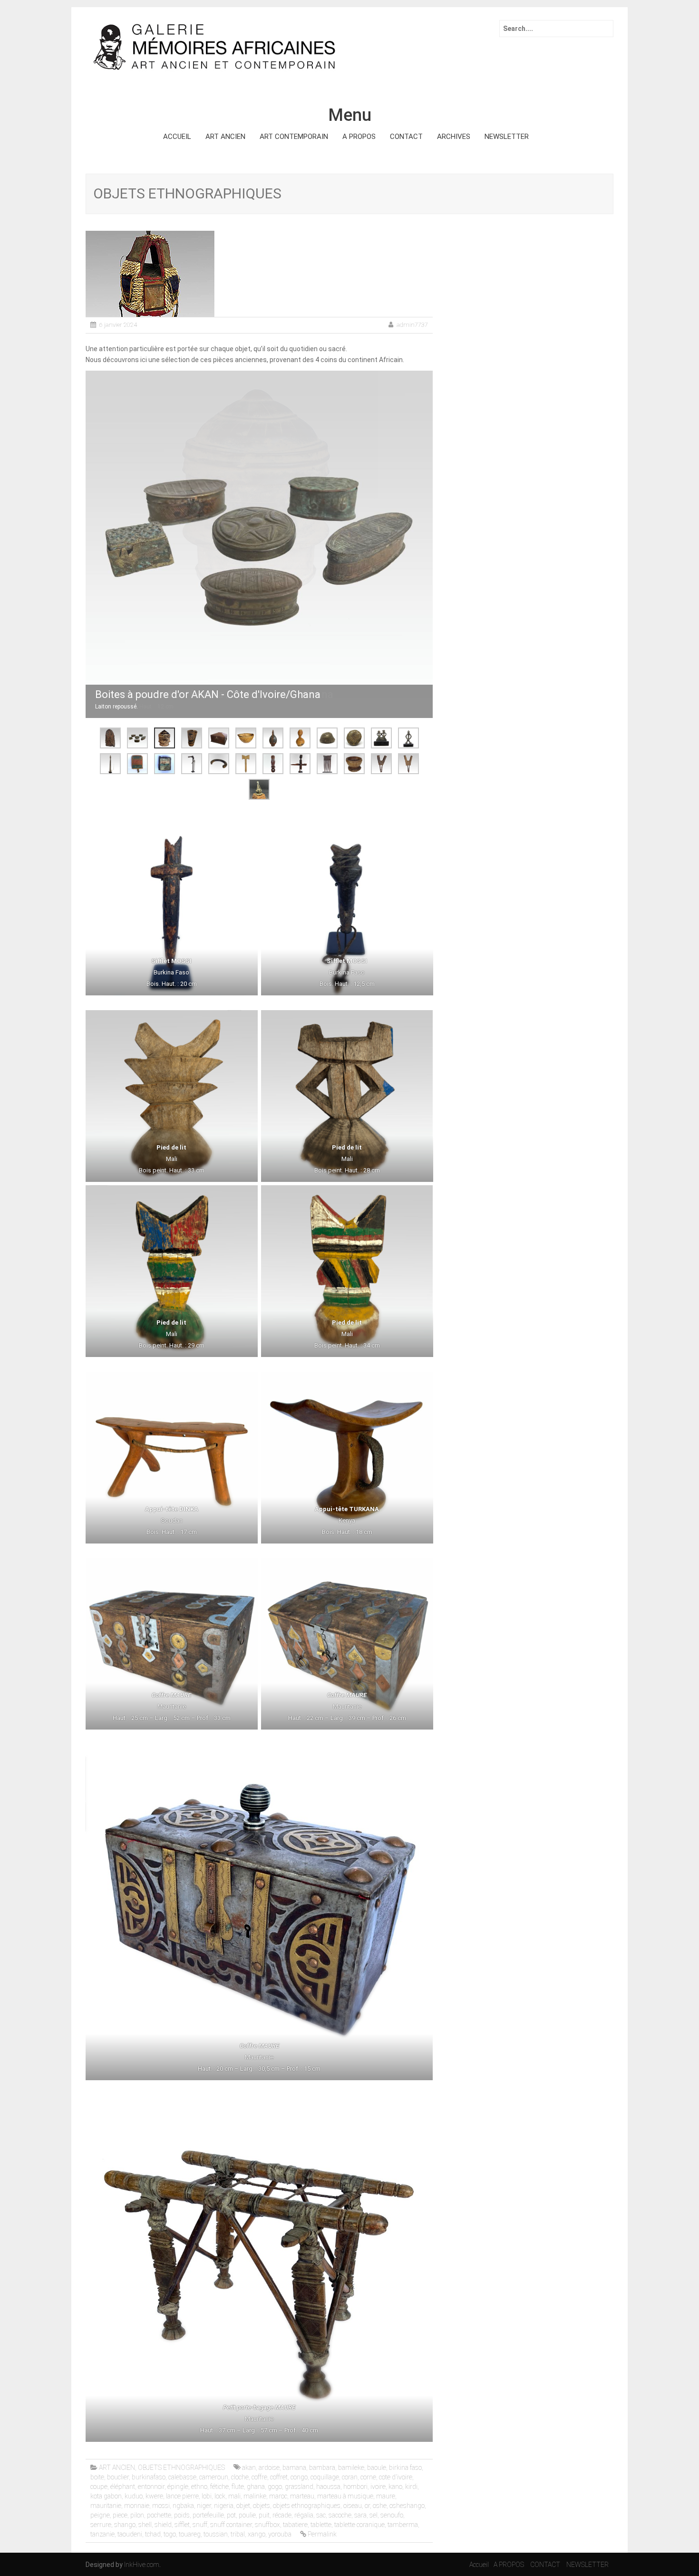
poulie (247, 2515)
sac (321, 2515)
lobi (207, 2496)
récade (282, 2515)
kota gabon (106, 2496)
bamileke (351, 2468)
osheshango (407, 2506)
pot (231, 2515)
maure (386, 2496)
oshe (380, 2506)
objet (243, 2506)
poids (182, 2515)
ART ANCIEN (225, 137)
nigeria (224, 2506)
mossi (161, 2506)
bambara (322, 2468)
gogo (275, 2487)
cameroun (214, 2477)
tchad (153, 2534)
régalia (304, 2515)
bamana (294, 2468)
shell (145, 2525)
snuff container (231, 2525)
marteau (302, 2496)
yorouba (280, 2534)
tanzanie (102, 2534)
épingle (178, 2487)
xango (257, 2534)
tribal (238, 2534)
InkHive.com (142, 2565)
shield (163, 2525)
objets (262, 2506)
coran (350, 2477)
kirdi (411, 2487)
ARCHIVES (454, 137)
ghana (256, 2487)
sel (374, 2515)
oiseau (353, 2506)
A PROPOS (359, 137)
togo (170, 2534)
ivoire (378, 2487)
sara (360, 2515)
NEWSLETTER (507, 137)
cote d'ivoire (396, 2477)
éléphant (123, 2487)
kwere (154, 2496)
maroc (278, 2496)
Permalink (322, 2534)
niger (204, 2506)
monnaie (137, 2506)
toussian (216, 2534)
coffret (279, 2477)
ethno (199, 2487)
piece (120, 2515)
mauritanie (106, 2506)
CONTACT (406, 137)
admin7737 (412, 325)
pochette (159, 2515)
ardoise (269, 2468)
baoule (377, 2468)
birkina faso (405, 2468)
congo (299, 2477)
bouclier (118, 2477)
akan (249, 2468)
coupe (99, 2487)
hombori (355, 2487)
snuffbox (267, 2525)
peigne (100, 2515)
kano (395, 2487)
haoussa (328, 2487)
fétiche (219, 2487)
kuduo (134, 2496)
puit (264, 2515)
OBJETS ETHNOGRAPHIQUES (181, 2468)
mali (234, 2496)
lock (220, 2496)
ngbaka (183, 2506)
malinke (255, 2496)
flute (238, 2487)
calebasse (182, 2477)
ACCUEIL (177, 137)
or (367, 2506)
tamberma (403, 2525)
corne (368, 2477)
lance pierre (182, 2496)
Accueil (479, 2565)
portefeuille (208, 2515)
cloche (240, 2477)
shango (125, 2525)
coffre (259, 2477)
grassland (299, 2487)
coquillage (325, 2477)
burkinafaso (149, 2477)
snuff (200, 2525)
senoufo (392, 2515)
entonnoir (151, 2487)
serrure (101, 2525)
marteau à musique (345, 2496)
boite (97, 2477)
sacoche (340, 2515)
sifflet (182, 2525)
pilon (137, 2515)
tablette (321, 2525)
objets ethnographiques (307, 2506)
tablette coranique (359, 2525)
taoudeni (130, 2534)
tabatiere (295, 2525)
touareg (190, 2534)
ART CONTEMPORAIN (294, 137)
